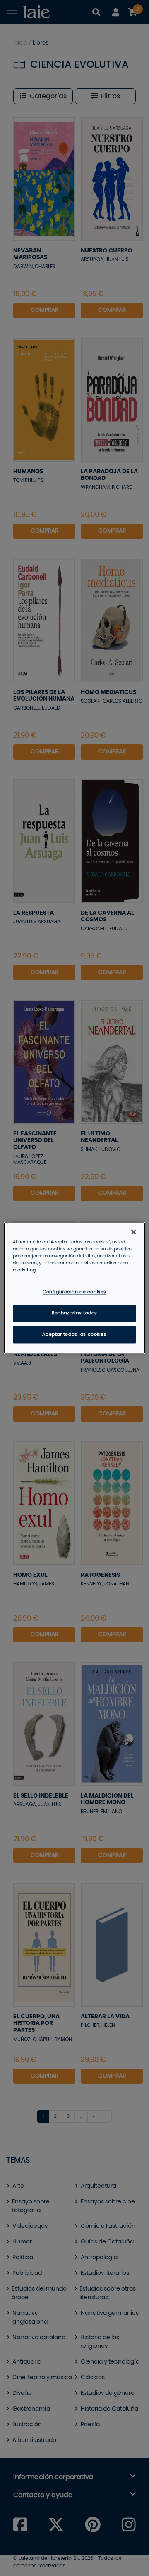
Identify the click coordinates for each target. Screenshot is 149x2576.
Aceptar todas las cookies (74, 1335)
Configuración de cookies (74, 1292)
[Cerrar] (134, 1232)
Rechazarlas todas (74, 1313)
